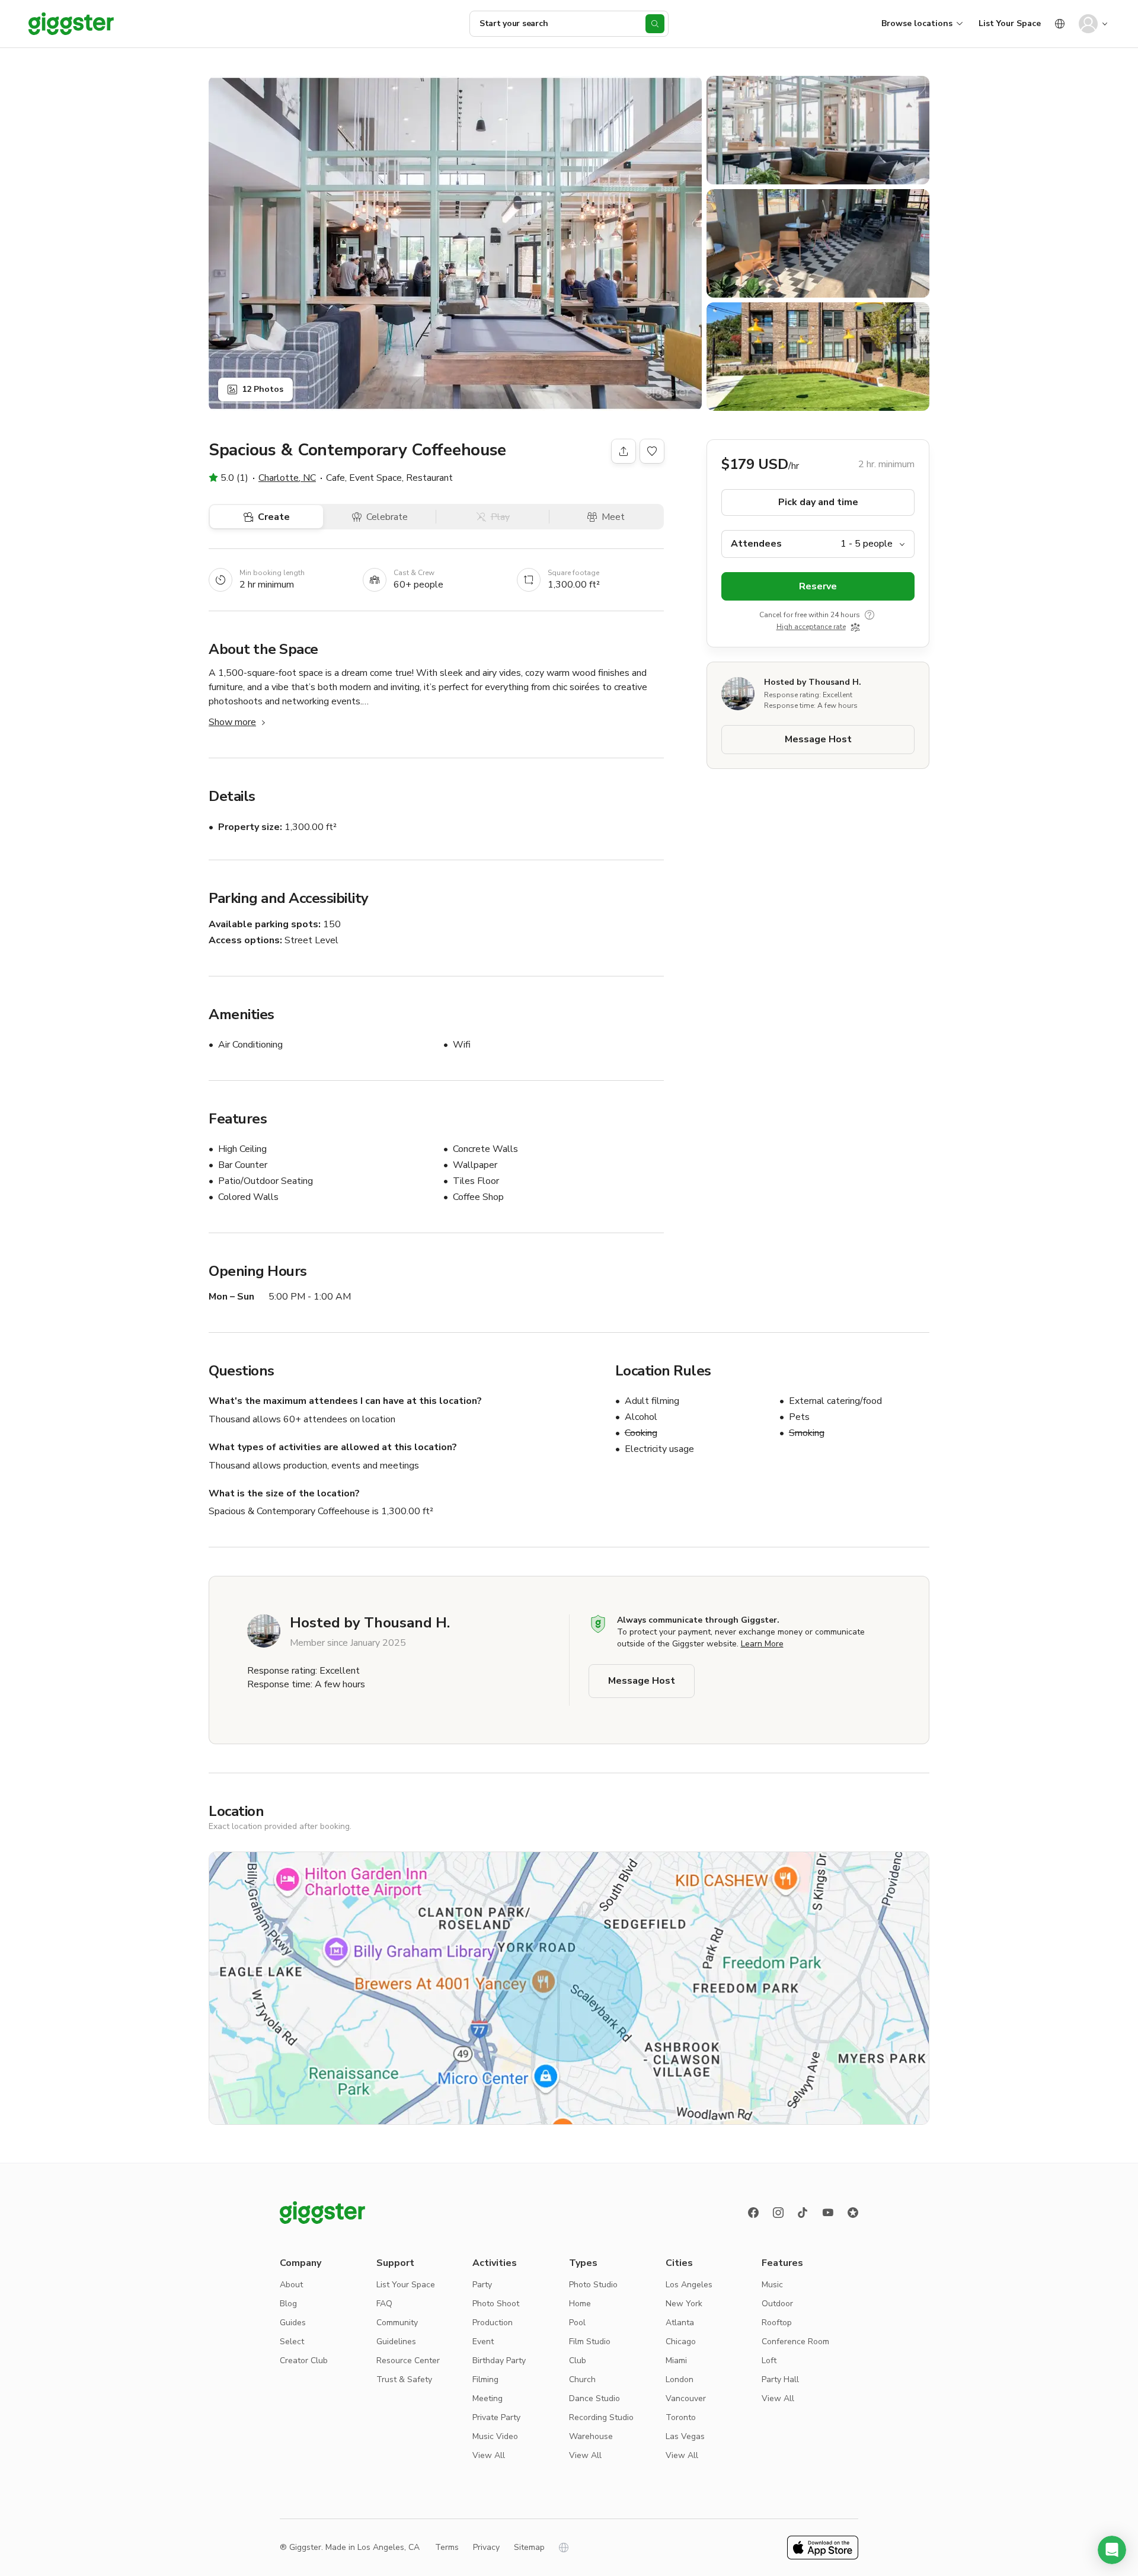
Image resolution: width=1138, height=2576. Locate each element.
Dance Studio (594, 2398)
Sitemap (529, 2547)
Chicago (681, 2342)
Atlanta (680, 2323)
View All (489, 2455)
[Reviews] (853, 2213)
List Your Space (1010, 23)
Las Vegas (685, 2436)
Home (580, 2304)
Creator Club (304, 2360)
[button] (1112, 2550)
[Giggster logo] (322, 2213)
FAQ (384, 2304)
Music (772, 2285)
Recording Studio (601, 2417)
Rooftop (777, 2323)
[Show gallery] (455, 243)
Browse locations (917, 23)
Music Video (495, 2436)
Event (483, 2342)
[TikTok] (803, 2213)
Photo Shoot (496, 2304)
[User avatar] (1088, 24)
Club (578, 2360)
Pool (577, 2323)
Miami (676, 2360)
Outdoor (777, 2304)
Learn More (762, 1644)
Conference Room (795, 2342)
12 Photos (263, 389)
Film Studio (590, 2342)
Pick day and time (818, 502)
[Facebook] (753, 2213)
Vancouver (686, 2398)
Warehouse (591, 2436)
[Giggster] (71, 24)
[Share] (624, 451)
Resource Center (408, 2360)
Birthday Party (499, 2360)
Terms (447, 2547)
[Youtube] (828, 2213)
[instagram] (778, 2213)
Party (482, 2285)
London (680, 2379)
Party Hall (780, 2379)
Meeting (488, 2398)
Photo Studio (593, 2285)
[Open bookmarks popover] (652, 451)
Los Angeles (689, 2285)
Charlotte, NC (287, 478)
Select (292, 2342)
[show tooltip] (870, 615)
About (291, 2285)
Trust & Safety (404, 2379)
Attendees (756, 544)
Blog (288, 2304)
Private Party (496, 2417)
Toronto (681, 2417)
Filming (485, 2379)
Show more (232, 722)
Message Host (818, 739)
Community (397, 2323)
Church (582, 2379)
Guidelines (396, 2342)
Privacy (486, 2547)
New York (684, 2304)
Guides (293, 2323)
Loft (769, 2360)
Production (493, 2323)
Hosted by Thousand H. (813, 682)
